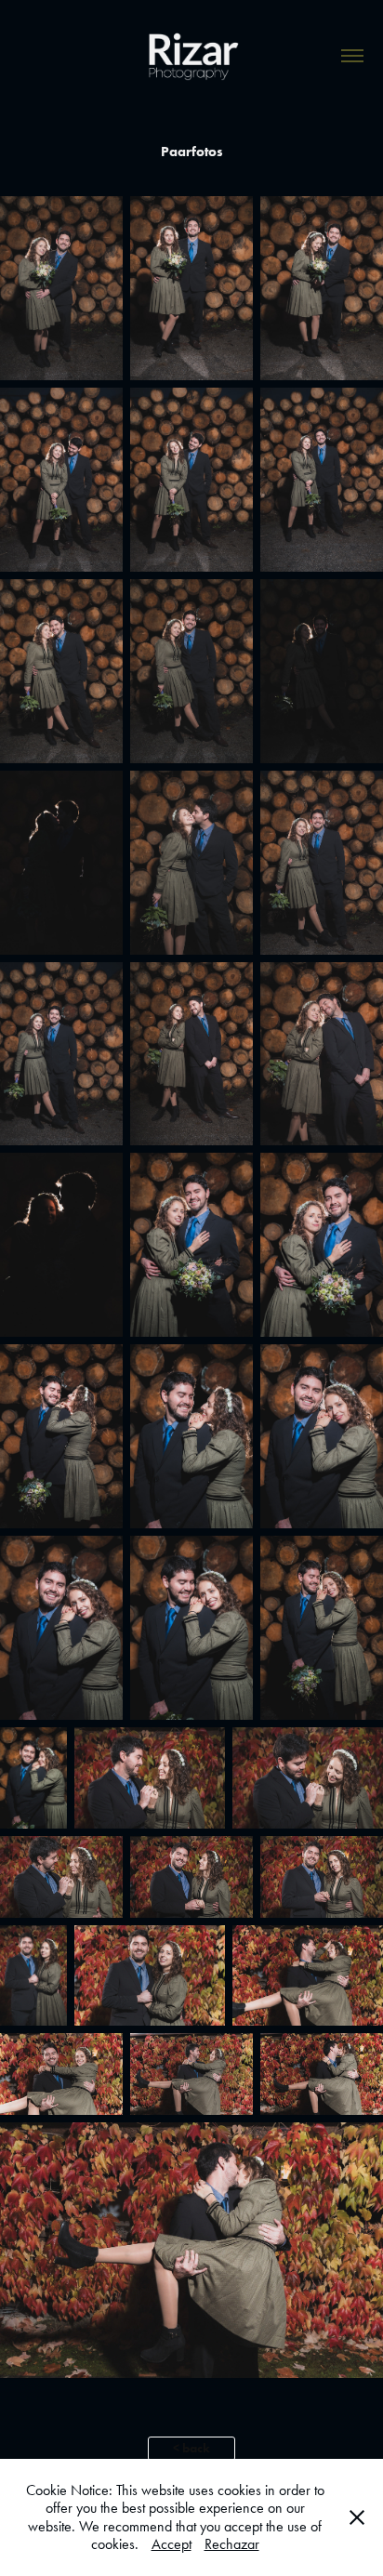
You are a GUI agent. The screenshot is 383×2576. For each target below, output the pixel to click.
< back (191, 2448)
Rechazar (232, 2544)
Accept (172, 2544)
